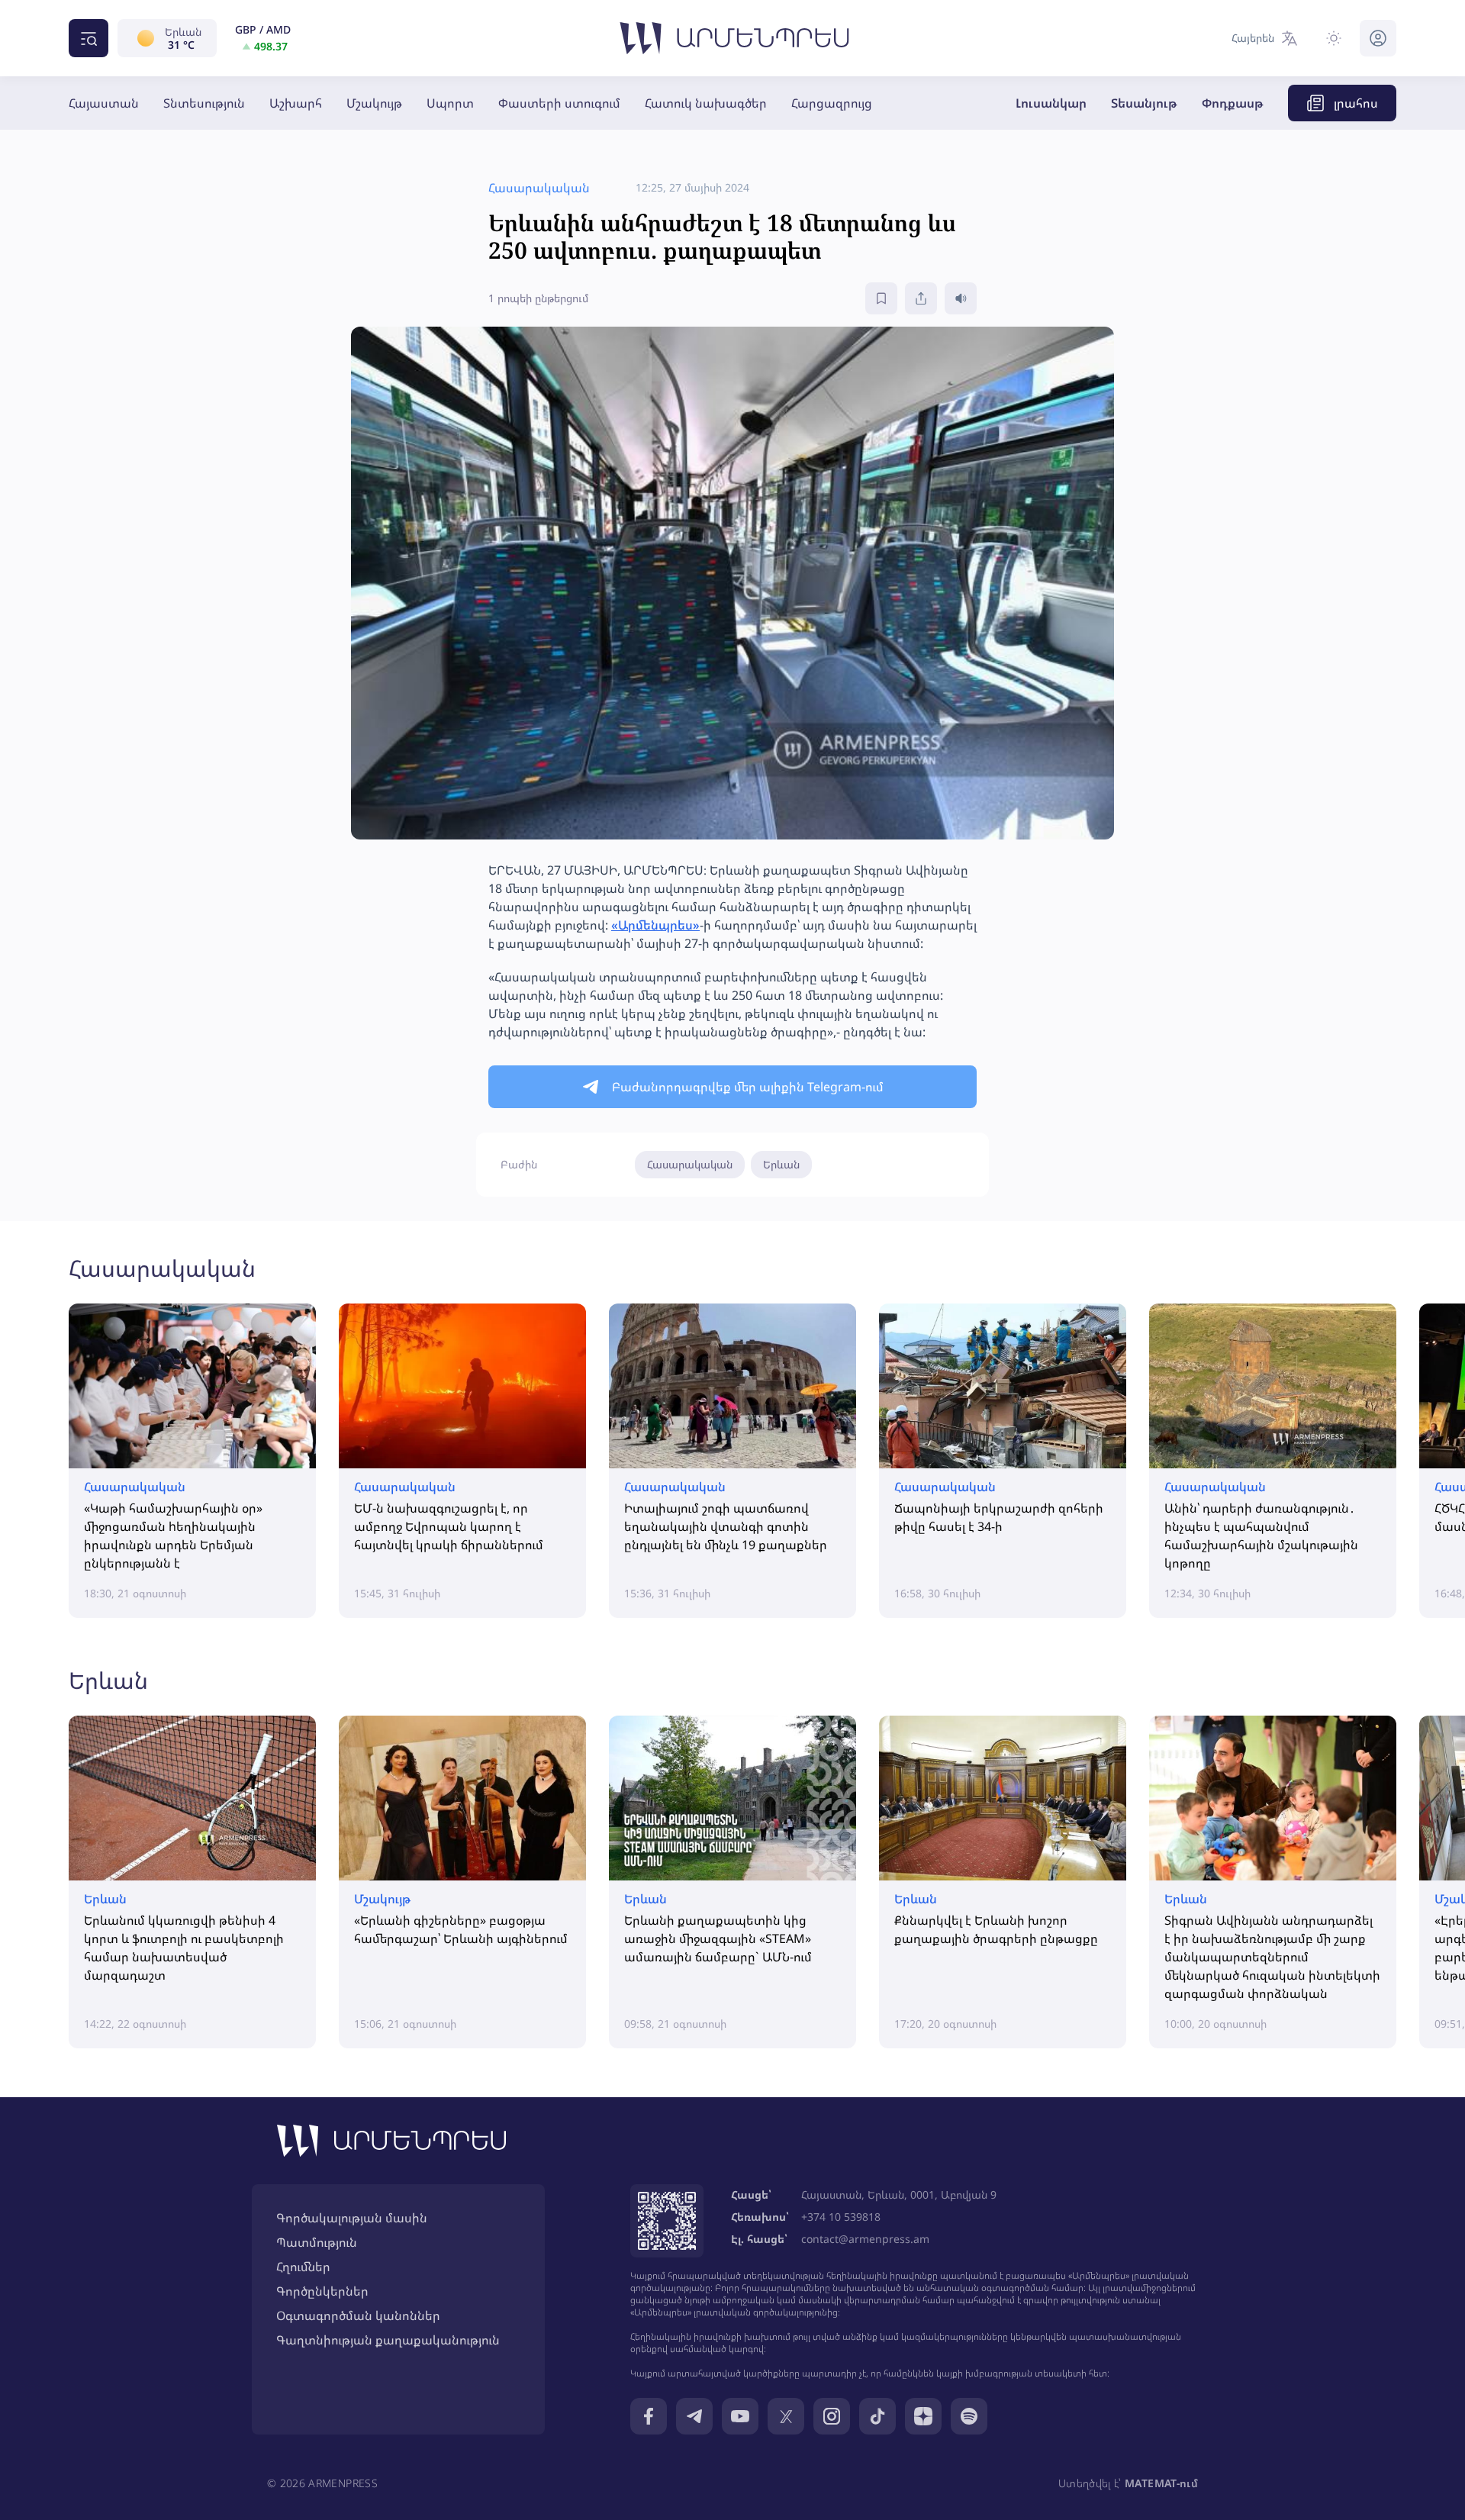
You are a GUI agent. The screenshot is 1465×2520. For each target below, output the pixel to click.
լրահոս (1356, 103)
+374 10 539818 (841, 2217)
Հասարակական (690, 1164)
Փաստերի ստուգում (559, 103)
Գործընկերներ (322, 2291)
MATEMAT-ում (1161, 2483)
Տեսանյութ (1144, 103)
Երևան (781, 1164)
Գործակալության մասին (352, 2218)
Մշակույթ (374, 103)
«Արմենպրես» (655, 925)
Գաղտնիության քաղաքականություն (388, 2340)
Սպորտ (450, 103)
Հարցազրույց (832, 103)
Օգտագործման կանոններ (358, 2315)
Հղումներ (303, 2267)
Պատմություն (317, 2242)
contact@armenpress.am (865, 2239)
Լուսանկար (1051, 103)
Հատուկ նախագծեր (706, 103)
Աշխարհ (296, 103)
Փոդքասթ (1233, 103)
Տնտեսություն (204, 103)
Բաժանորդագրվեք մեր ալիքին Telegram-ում (748, 1087)
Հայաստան (104, 103)
